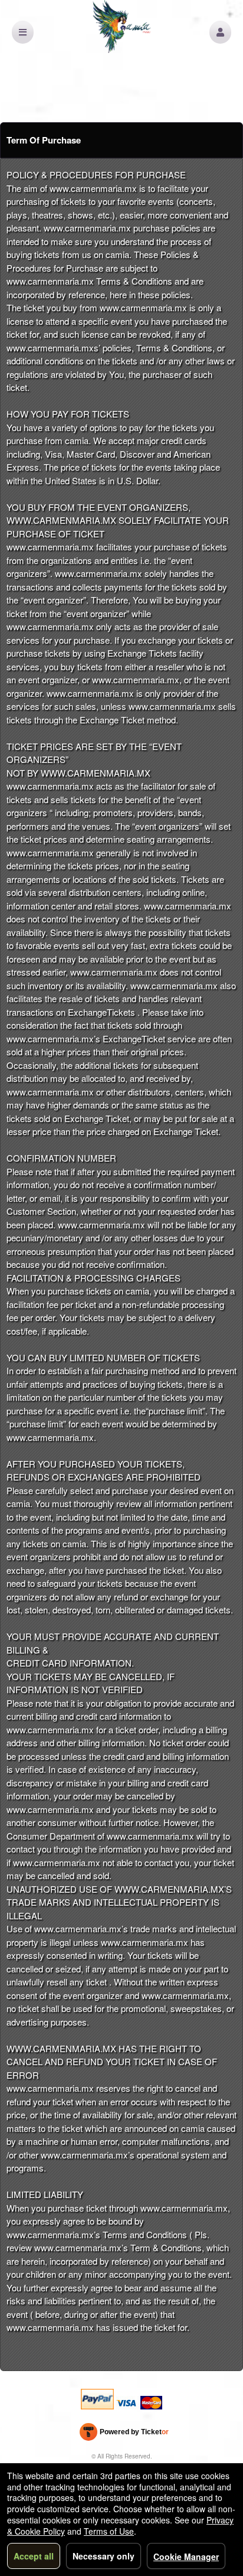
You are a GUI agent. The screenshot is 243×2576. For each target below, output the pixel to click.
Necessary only (104, 2556)
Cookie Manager (186, 2557)
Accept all (34, 2556)
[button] (220, 32)
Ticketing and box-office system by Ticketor (124, 2434)
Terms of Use (109, 2531)
